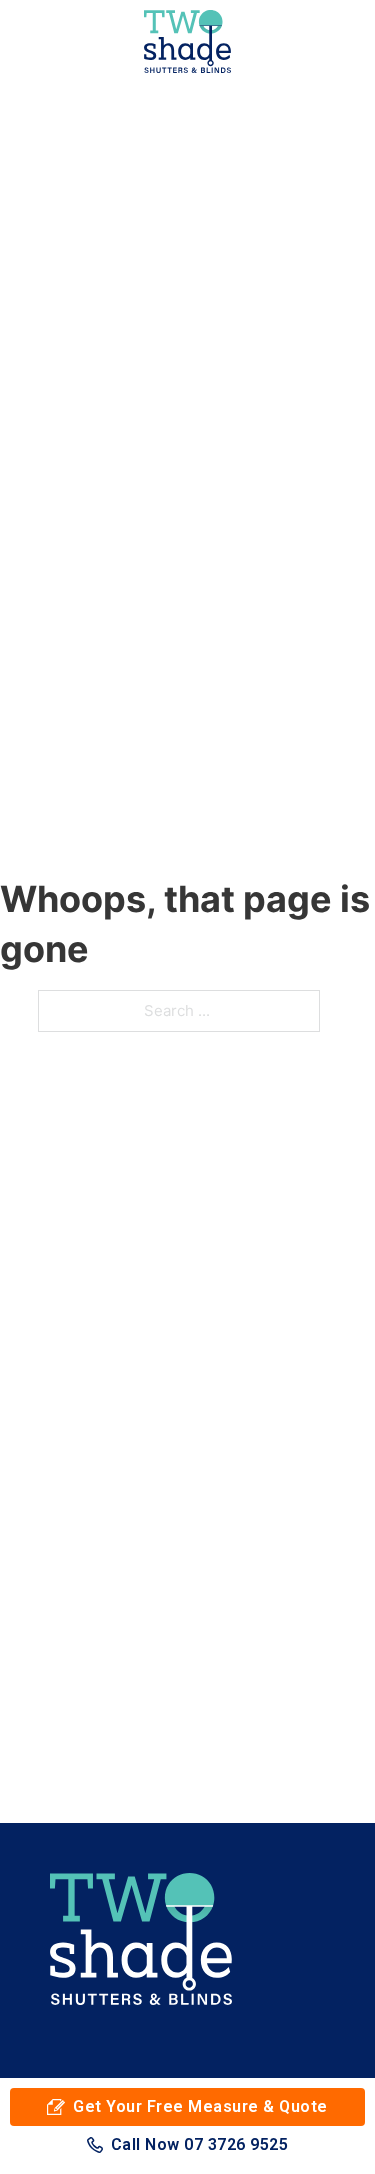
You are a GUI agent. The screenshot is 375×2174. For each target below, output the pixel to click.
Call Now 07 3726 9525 (200, 2144)
